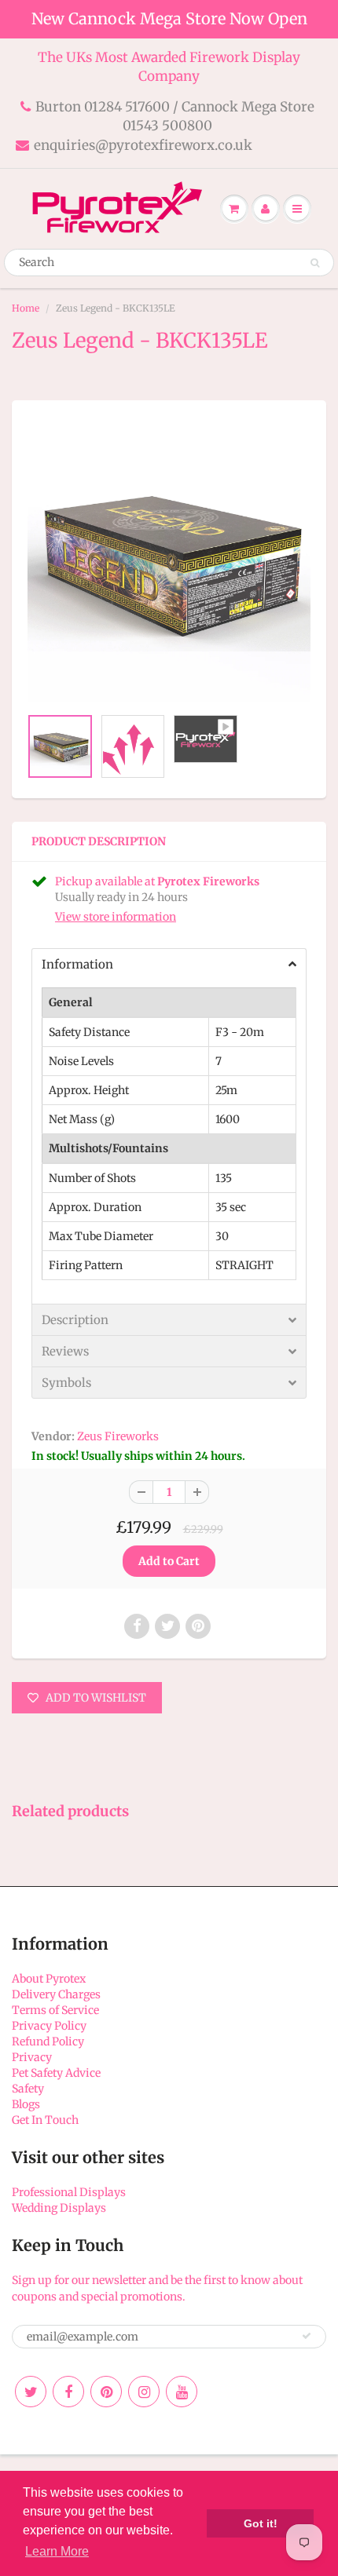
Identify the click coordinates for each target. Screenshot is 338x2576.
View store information (116, 917)
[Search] (315, 263)
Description (75, 1320)
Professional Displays (69, 2192)
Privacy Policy (49, 2026)
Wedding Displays (59, 2208)
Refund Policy (48, 2041)
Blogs (26, 2104)
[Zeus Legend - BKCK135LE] (169, 561)
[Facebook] (68, 2392)
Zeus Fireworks (118, 1436)
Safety (28, 2089)
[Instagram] (144, 2392)
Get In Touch (45, 2120)
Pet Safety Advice (56, 2073)
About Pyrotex (49, 1979)
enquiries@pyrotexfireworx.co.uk (143, 145)
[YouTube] (182, 2392)
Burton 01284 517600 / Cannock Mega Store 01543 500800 (175, 116)
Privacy (32, 2057)
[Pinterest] (106, 2392)
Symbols (66, 1383)
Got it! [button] (261, 2523)
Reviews (65, 1351)
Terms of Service (55, 2010)
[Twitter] (31, 2392)
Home (26, 308)
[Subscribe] (307, 2336)
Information (77, 964)
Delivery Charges (56, 1994)
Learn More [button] (57, 2551)
